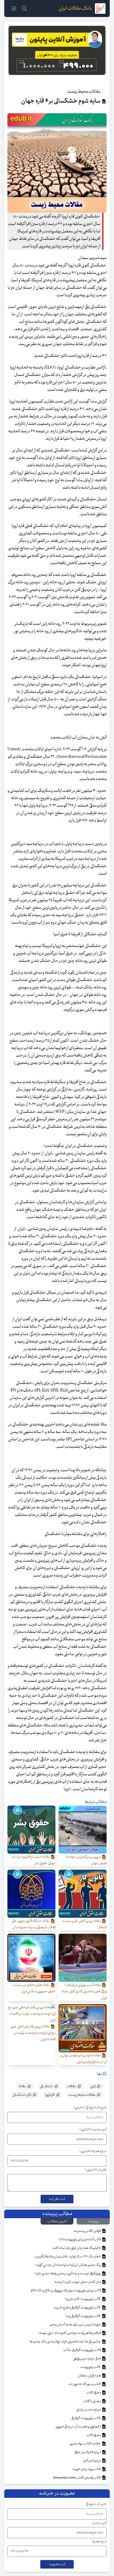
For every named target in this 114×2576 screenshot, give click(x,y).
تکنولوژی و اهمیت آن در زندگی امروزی (78, 2427)
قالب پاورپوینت (91, 2367)
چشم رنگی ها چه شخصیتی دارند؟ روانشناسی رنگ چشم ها (65, 2342)
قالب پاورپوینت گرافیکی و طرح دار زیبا (78, 2308)
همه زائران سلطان (89, 2376)
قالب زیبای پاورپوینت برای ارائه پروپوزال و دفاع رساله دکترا (66, 2290)
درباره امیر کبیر (92, 2461)
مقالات (72, 2086)
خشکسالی (47, 2086)
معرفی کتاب (94, 2393)
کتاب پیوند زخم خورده (87, 2469)
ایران (93, 2086)
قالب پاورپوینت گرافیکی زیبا (84, 2316)
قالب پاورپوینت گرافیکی (86, 2418)
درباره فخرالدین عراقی (88, 2452)
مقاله (23, 2086)
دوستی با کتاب (92, 2401)
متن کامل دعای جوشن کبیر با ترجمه (78, 2282)
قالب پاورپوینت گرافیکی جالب (82, 2350)
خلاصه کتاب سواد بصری (85, 2444)
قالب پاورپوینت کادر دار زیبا (83, 2299)
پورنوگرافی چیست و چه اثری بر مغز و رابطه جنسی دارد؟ (68, 2273)
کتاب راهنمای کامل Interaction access (77, 2478)
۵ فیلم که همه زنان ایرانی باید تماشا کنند (77, 2248)
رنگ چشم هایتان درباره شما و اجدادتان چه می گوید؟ (68, 2265)
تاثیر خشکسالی (22, 2095)
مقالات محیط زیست (82, 2095)
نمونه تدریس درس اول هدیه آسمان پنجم (76, 2325)
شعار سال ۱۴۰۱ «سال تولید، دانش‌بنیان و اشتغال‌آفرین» (68, 2256)
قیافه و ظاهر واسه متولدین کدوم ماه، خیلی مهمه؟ (70, 2333)
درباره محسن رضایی (89, 2410)
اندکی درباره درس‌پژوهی (87, 2359)
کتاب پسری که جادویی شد (85, 2384)
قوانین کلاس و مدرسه (87, 2231)
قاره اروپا (50, 2095)
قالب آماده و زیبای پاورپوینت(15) (80, 2239)
